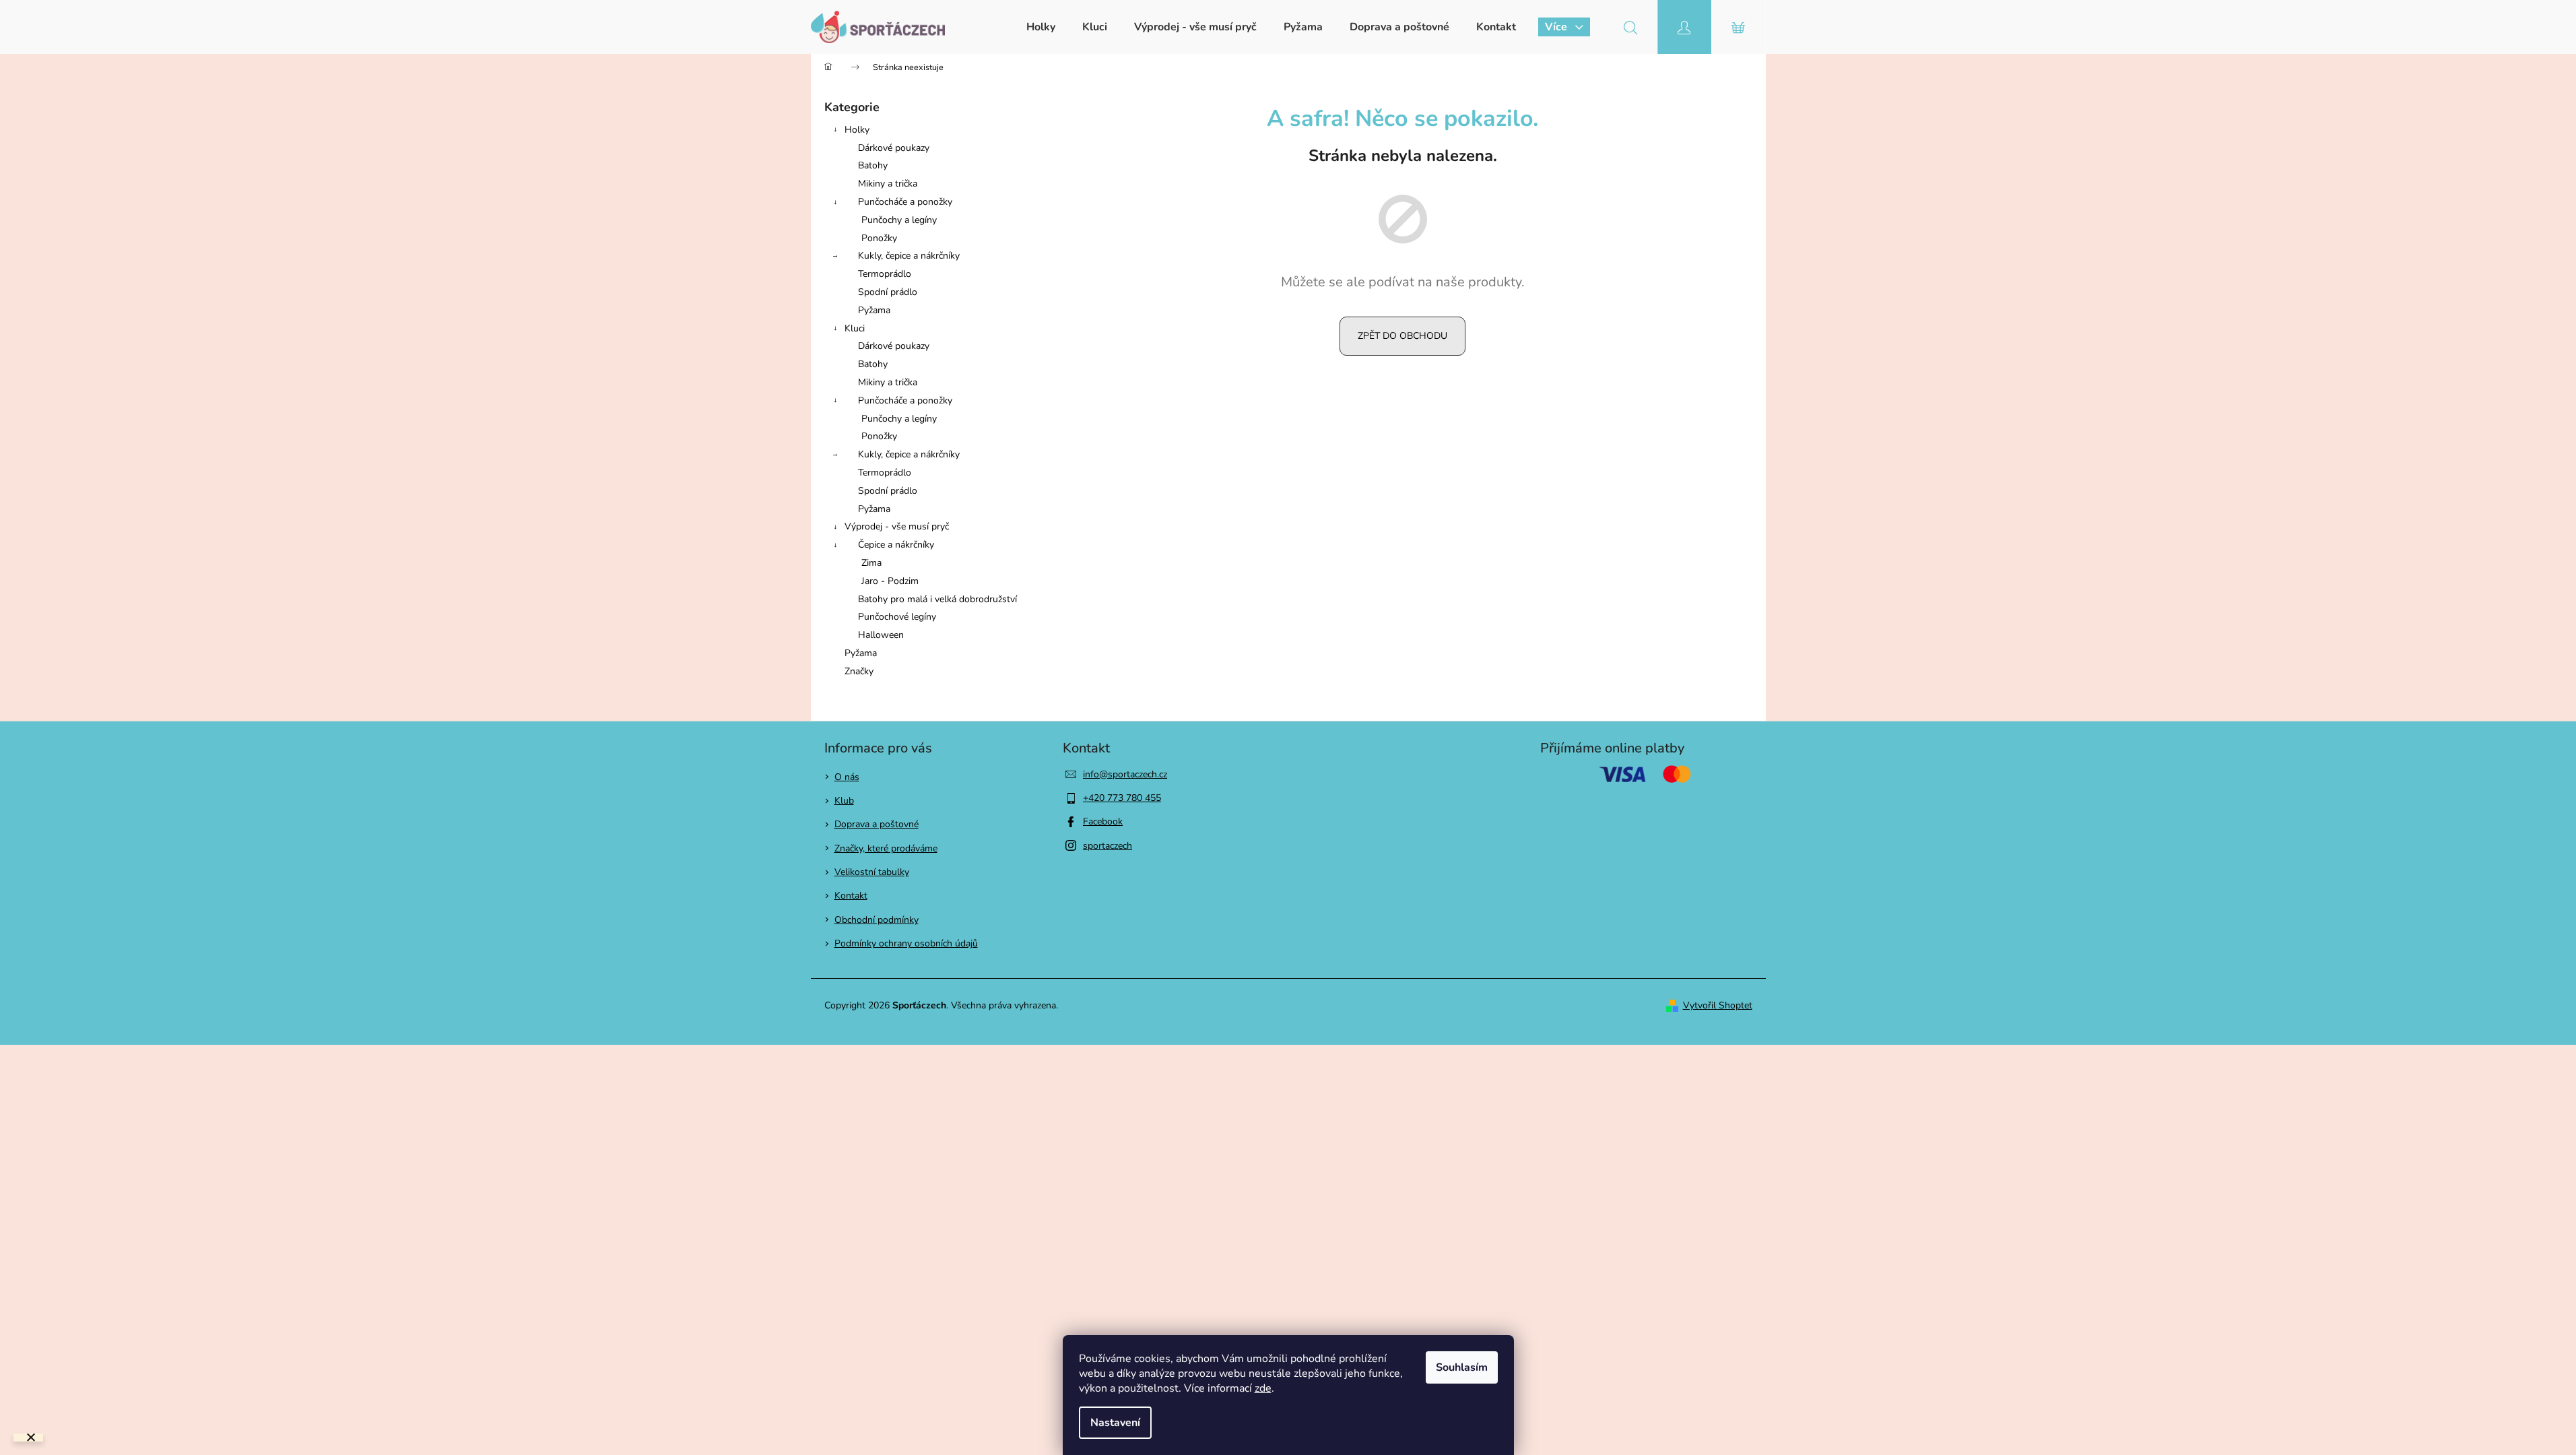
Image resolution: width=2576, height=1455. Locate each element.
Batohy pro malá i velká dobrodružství (937, 599)
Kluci (855, 328)
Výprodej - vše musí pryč (897, 526)
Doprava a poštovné (877, 824)
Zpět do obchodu (1402, 336)
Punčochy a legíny (899, 220)
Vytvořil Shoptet (1718, 1005)
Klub (844, 801)
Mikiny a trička (888, 184)
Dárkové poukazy (894, 148)
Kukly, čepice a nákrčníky (909, 256)
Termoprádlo (885, 274)
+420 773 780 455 (1122, 798)
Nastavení (1115, 1423)
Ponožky (879, 238)
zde (1263, 1388)
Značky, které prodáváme (886, 848)
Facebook (1103, 821)
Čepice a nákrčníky (896, 545)
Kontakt (851, 896)
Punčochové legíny (897, 617)
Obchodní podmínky (877, 920)
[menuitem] (1041, 27)
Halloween (881, 635)
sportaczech (1108, 846)
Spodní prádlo (888, 292)
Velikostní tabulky (872, 872)
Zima (871, 563)
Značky (859, 671)
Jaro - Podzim (890, 581)
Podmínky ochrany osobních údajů (906, 943)
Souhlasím (1462, 1367)
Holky (857, 130)
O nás (847, 777)
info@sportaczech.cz (1125, 774)
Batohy (873, 165)
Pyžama (874, 310)
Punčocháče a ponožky (905, 202)
